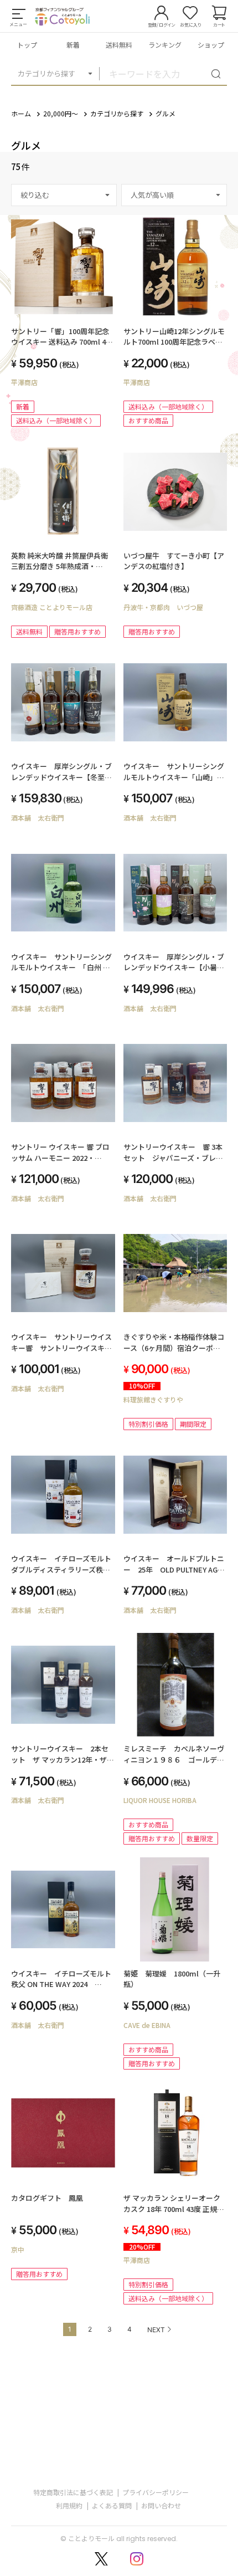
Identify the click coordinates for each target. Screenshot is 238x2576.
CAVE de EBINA (147, 2025)
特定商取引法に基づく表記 (73, 2492)
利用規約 (69, 2505)
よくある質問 (112, 2505)
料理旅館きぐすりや (153, 1399)
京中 (18, 2249)
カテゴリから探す (46, 73)
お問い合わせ (161, 2505)
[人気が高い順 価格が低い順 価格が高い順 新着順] (174, 195)
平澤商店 (24, 382)
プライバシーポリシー (156, 2492)
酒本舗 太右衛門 (38, 818)
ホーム (21, 113)
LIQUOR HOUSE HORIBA (160, 1800)
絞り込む (35, 195)
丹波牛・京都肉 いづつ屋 (163, 607)
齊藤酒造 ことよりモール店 (52, 607)
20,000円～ (61, 113)
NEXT (156, 2330)
